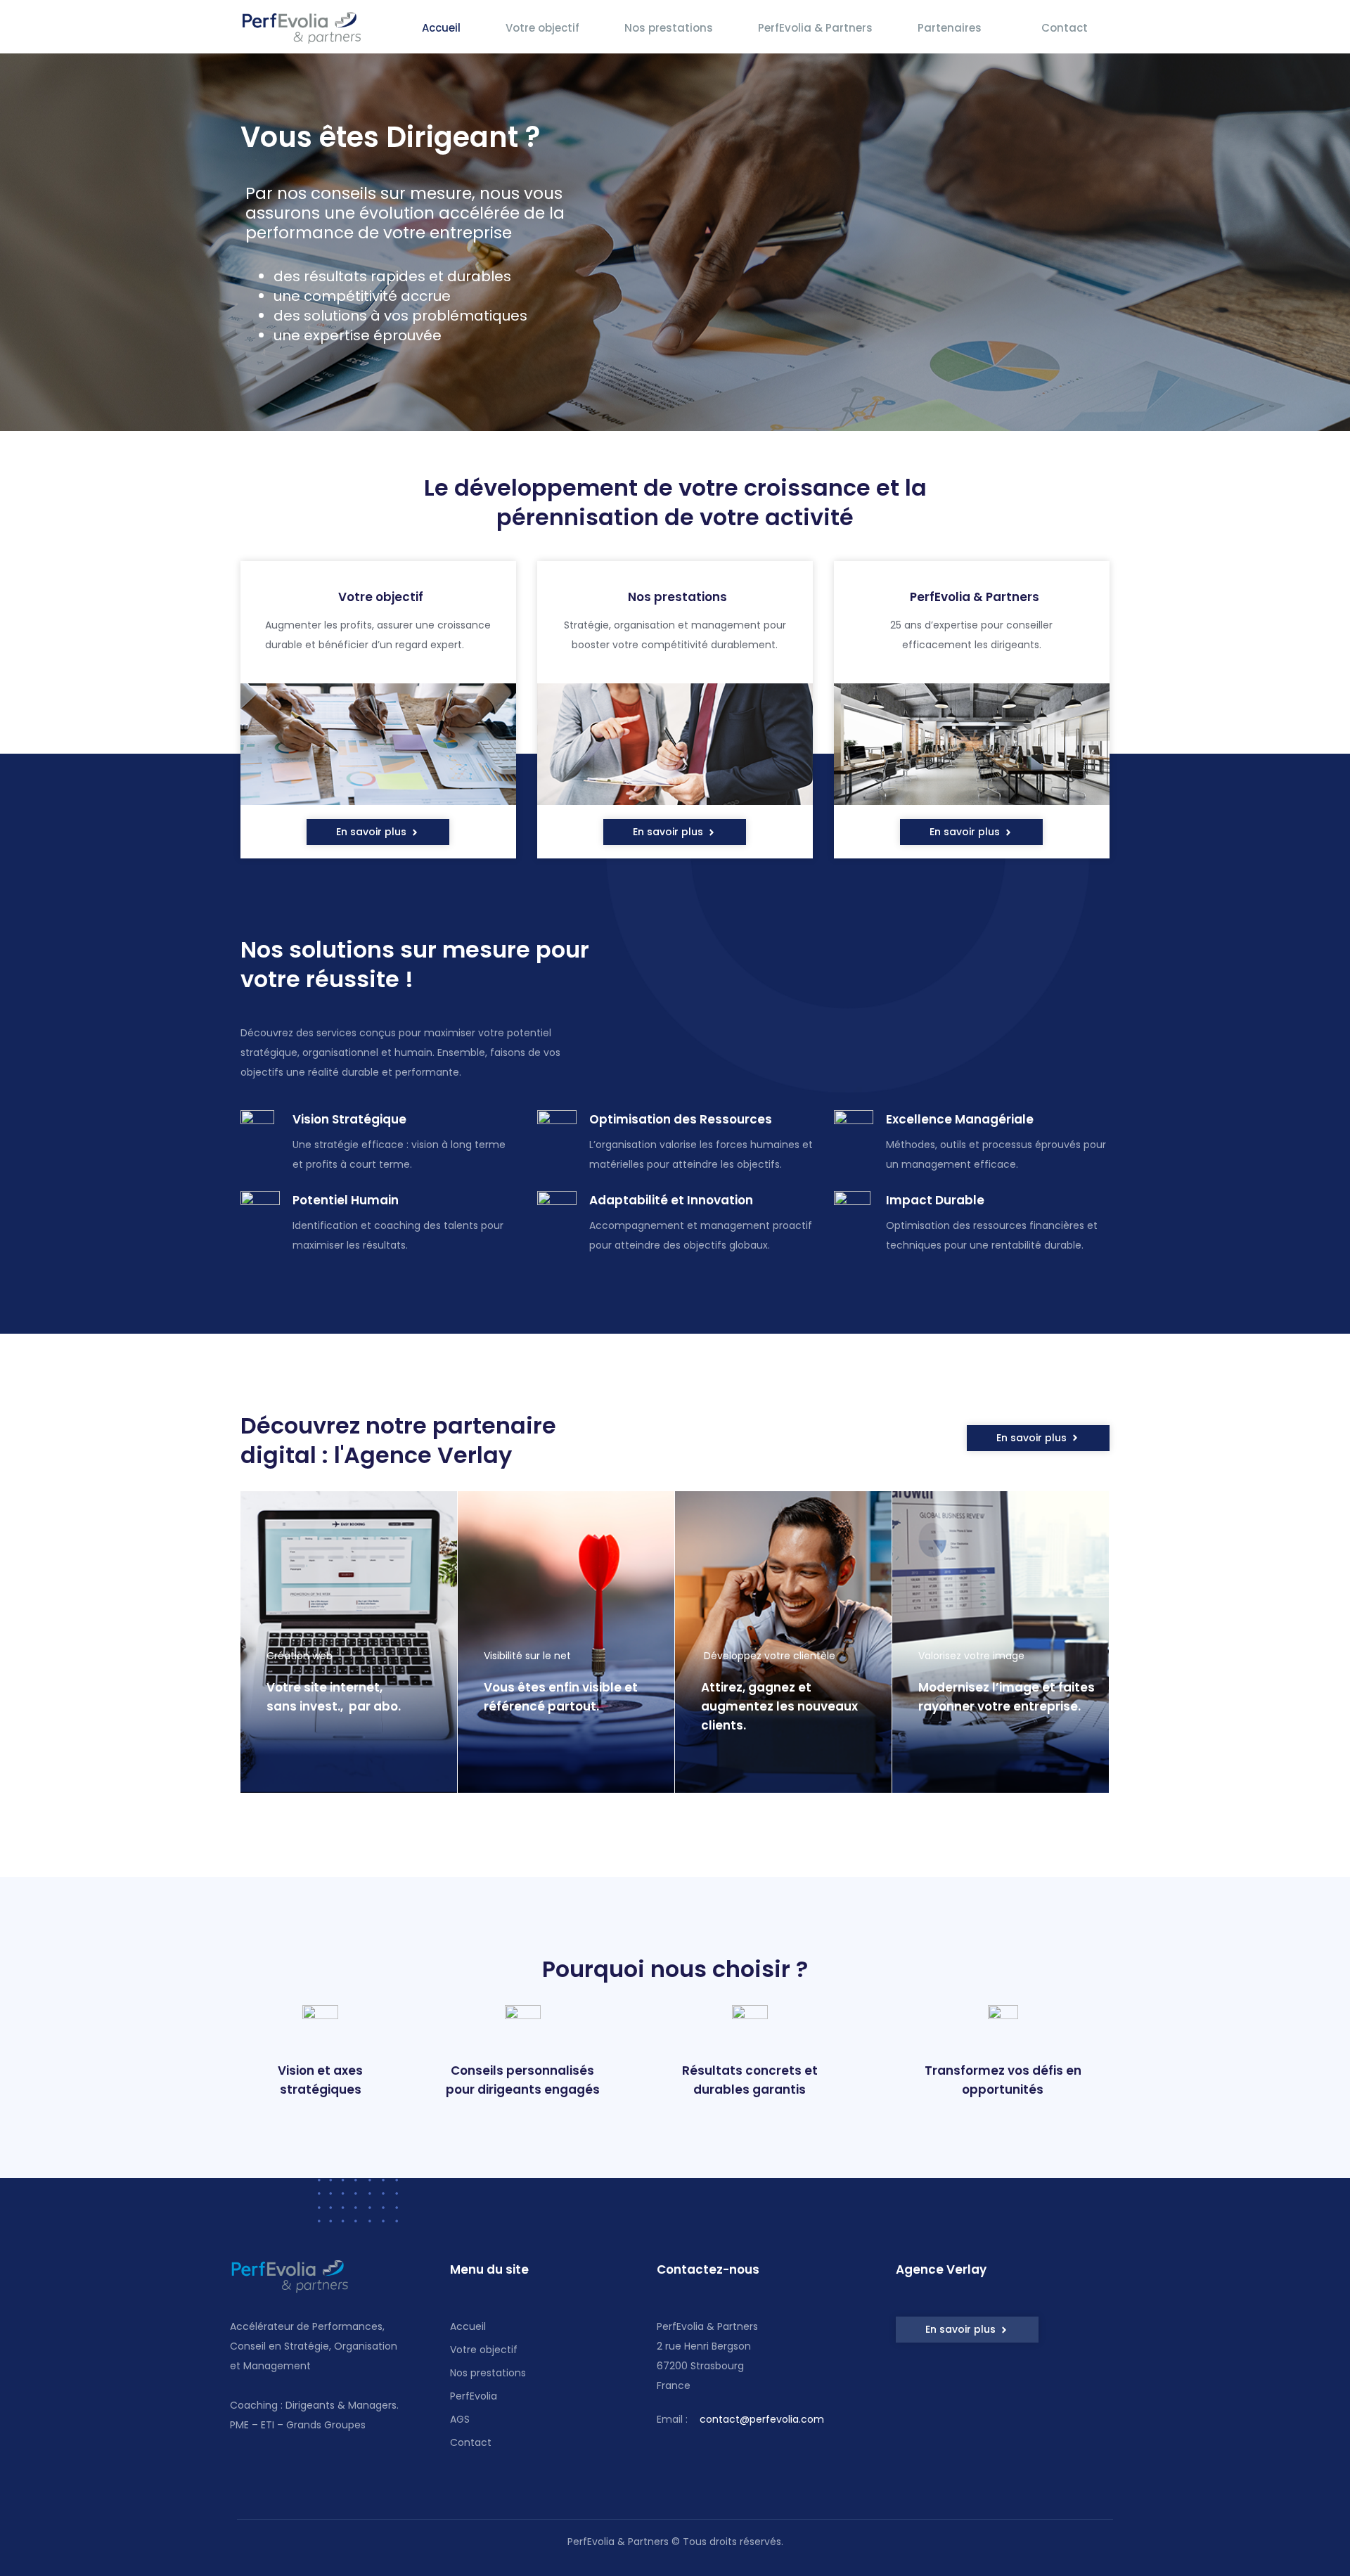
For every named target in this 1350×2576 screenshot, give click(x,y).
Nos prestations (669, 28)
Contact (1065, 28)
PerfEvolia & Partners (815, 28)
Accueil (441, 28)
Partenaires (950, 28)
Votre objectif (542, 28)
